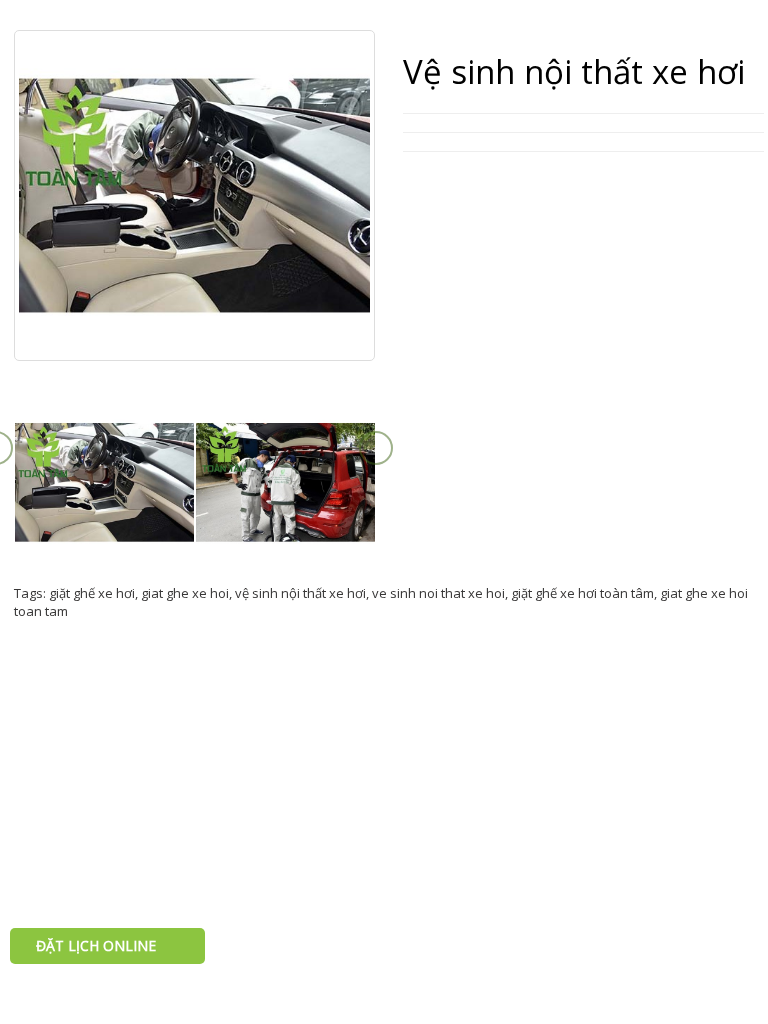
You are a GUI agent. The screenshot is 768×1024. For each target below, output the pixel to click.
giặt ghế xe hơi (92, 593)
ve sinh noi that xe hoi (438, 593)
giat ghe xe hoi (185, 593)
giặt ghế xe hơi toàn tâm (582, 593)
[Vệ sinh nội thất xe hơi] (104, 482)
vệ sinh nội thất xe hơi (300, 593)
